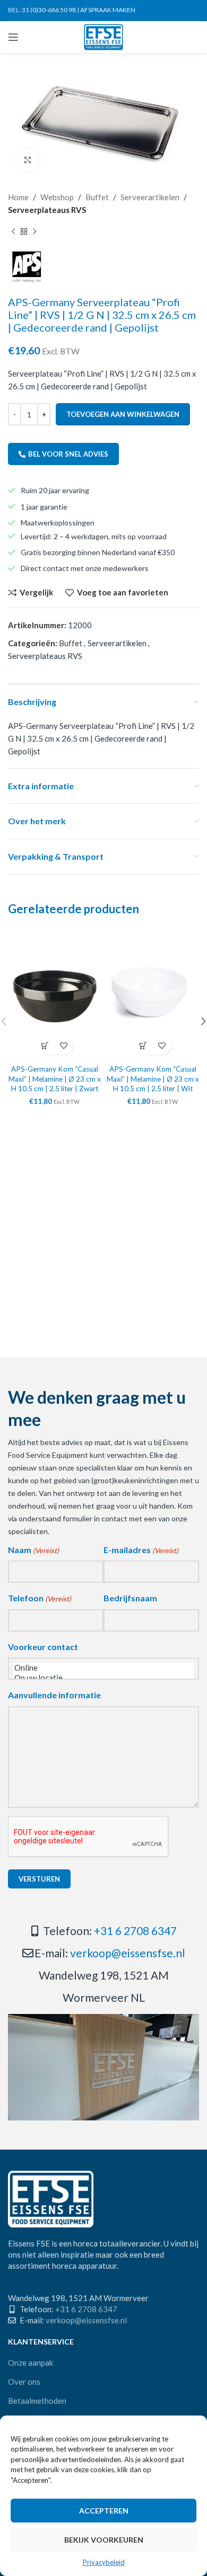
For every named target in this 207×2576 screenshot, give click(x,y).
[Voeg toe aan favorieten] (64, 1045)
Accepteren (104, 2511)
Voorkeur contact (43, 1647)
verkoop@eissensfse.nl (128, 1953)
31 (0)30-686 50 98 (49, 10)
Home (18, 197)
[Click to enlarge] (28, 160)
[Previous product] (13, 232)
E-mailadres (141, 1550)
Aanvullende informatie (54, 1695)
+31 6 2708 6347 (135, 1931)
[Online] (103, 1668)
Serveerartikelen (150, 197)
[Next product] (34, 232)
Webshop (57, 197)
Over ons (24, 2382)
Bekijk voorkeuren (104, 2540)
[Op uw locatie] (103, 1678)
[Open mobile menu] (13, 37)
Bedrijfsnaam (130, 1598)
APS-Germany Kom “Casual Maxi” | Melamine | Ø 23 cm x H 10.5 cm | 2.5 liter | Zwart (55, 1079)
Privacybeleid (104, 2562)
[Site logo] (104, 36)
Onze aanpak (31, 2363)
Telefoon (40, 1598)
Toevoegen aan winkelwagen (123, 414)
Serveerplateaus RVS (47, 210)
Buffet (97, 197)
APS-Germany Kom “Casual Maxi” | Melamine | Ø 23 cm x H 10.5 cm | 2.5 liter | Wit (153, 1079)
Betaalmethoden (37, 2401)
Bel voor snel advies (68, 454)
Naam (33, 1550)
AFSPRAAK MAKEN (108, 10)
